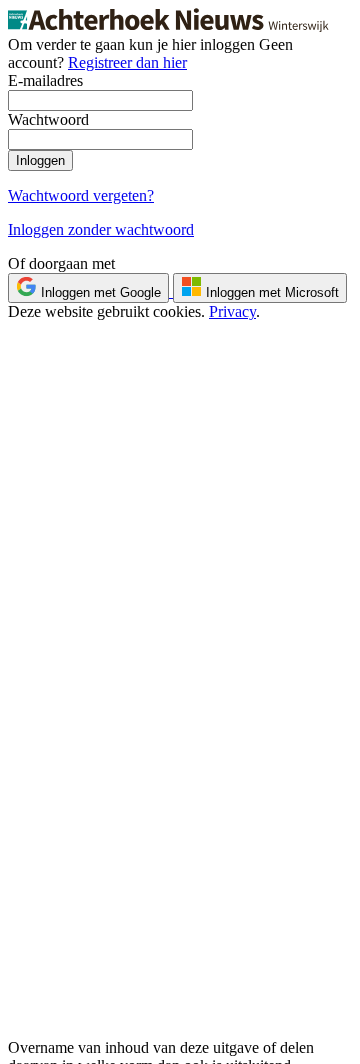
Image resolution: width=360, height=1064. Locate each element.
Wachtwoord (48, 119)
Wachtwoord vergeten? (81, 195)
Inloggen (40, 160)
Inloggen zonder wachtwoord (101, 229)
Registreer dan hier (127, 62)
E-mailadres (45, 80)
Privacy (232, 311)
